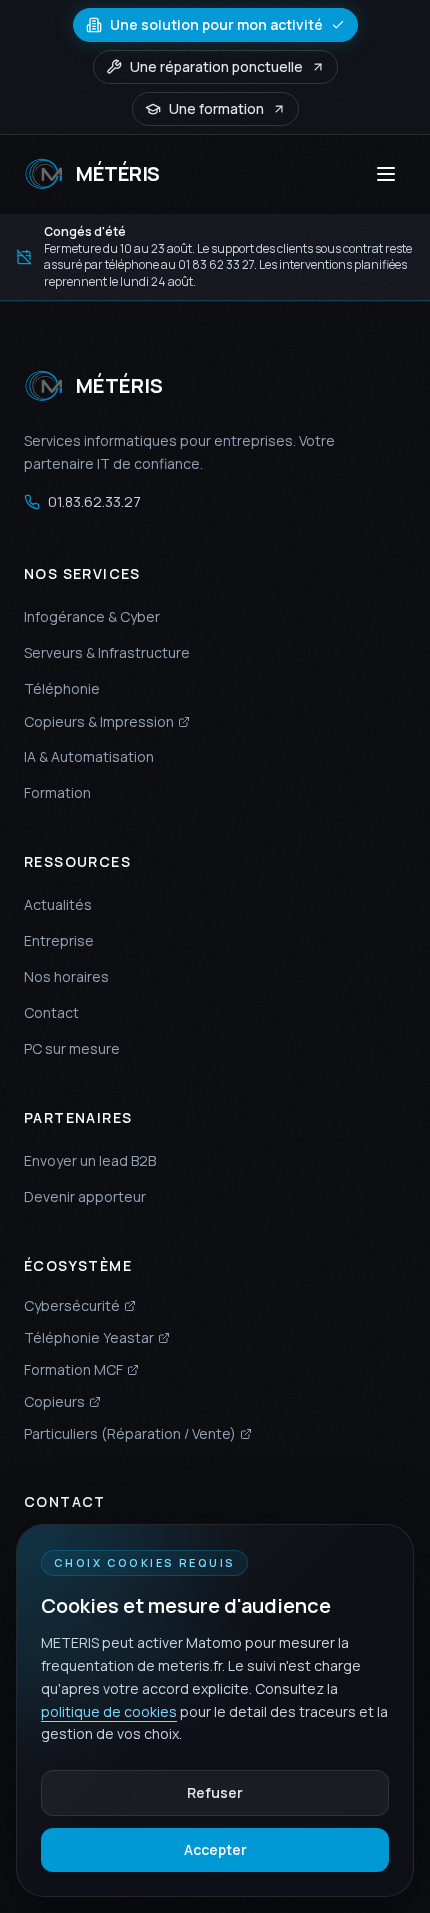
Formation (57, 792)
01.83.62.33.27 (94, 501)
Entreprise (59, 940)
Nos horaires (66, 976)
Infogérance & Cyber (92, 616)
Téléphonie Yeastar (89, 1337)
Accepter (215, 1849)
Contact (51, 1012)
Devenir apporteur (85, 1196)
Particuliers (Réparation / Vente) (130, 1433)
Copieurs (54, 1401)
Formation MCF (73, 1369)
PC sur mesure (72, 1048)
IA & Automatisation (89, 756)
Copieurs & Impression (99, 721)
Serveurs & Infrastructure (107, 652)
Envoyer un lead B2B (90, 1160)
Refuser (215, 1792)
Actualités (58, 904)
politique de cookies (109, 1711)
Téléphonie (62, 688)
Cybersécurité (72, 1305)
